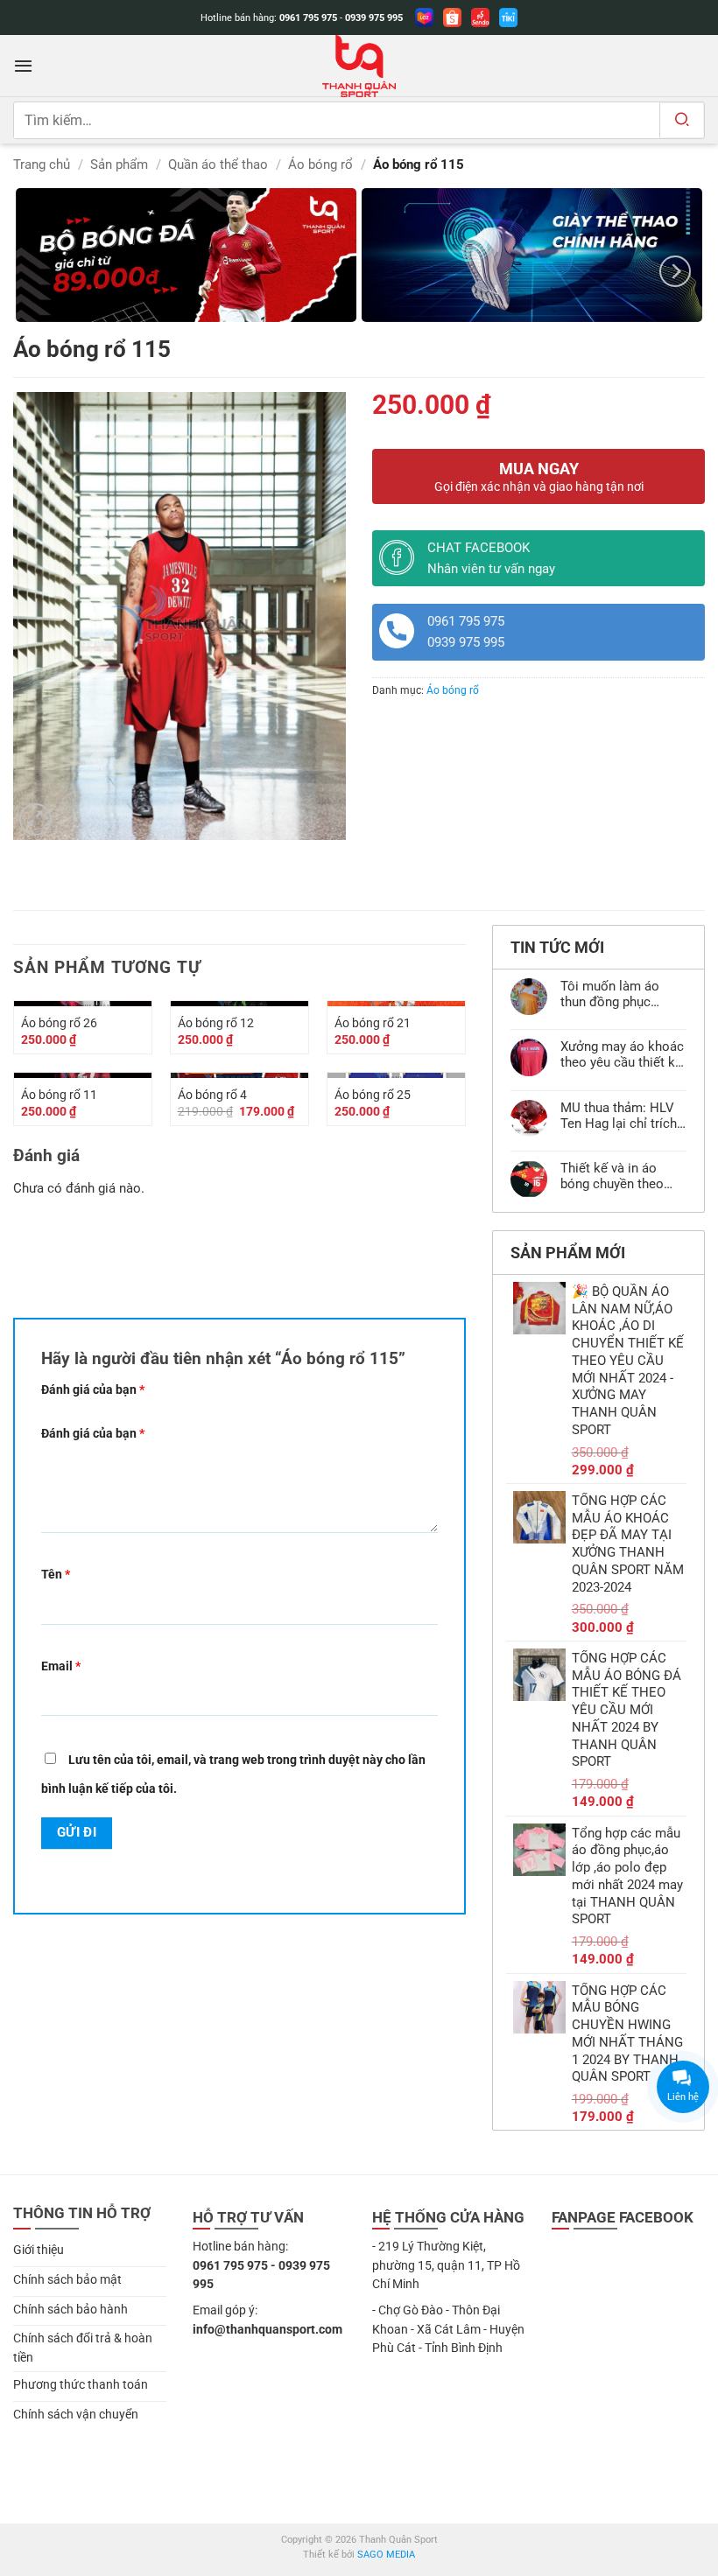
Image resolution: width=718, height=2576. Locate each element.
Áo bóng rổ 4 (212, 1095)
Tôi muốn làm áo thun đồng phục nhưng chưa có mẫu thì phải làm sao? (618, 994)
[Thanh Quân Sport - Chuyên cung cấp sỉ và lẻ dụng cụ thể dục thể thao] (359, 66)
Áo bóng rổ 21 (373, 1023)
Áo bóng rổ (320, 164)
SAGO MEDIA (386, 2555)
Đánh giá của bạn (93, 1389)
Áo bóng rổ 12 (216, 1023)
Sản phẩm (119, 164)
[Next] (675, 271)
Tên (56, 1574)
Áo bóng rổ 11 (59, 1095)
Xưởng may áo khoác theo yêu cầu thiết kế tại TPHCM (622, 1054)
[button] (23, 66)
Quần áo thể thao (218, 164)
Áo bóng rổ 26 (59, 1023)
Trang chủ (42, 164)
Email (61, 1666)
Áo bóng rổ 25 (373, 1095)
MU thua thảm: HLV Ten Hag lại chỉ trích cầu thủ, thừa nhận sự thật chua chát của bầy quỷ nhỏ (623, 1116)
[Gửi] (682, 120)
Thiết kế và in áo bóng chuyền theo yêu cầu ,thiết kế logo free (623, 1176)
